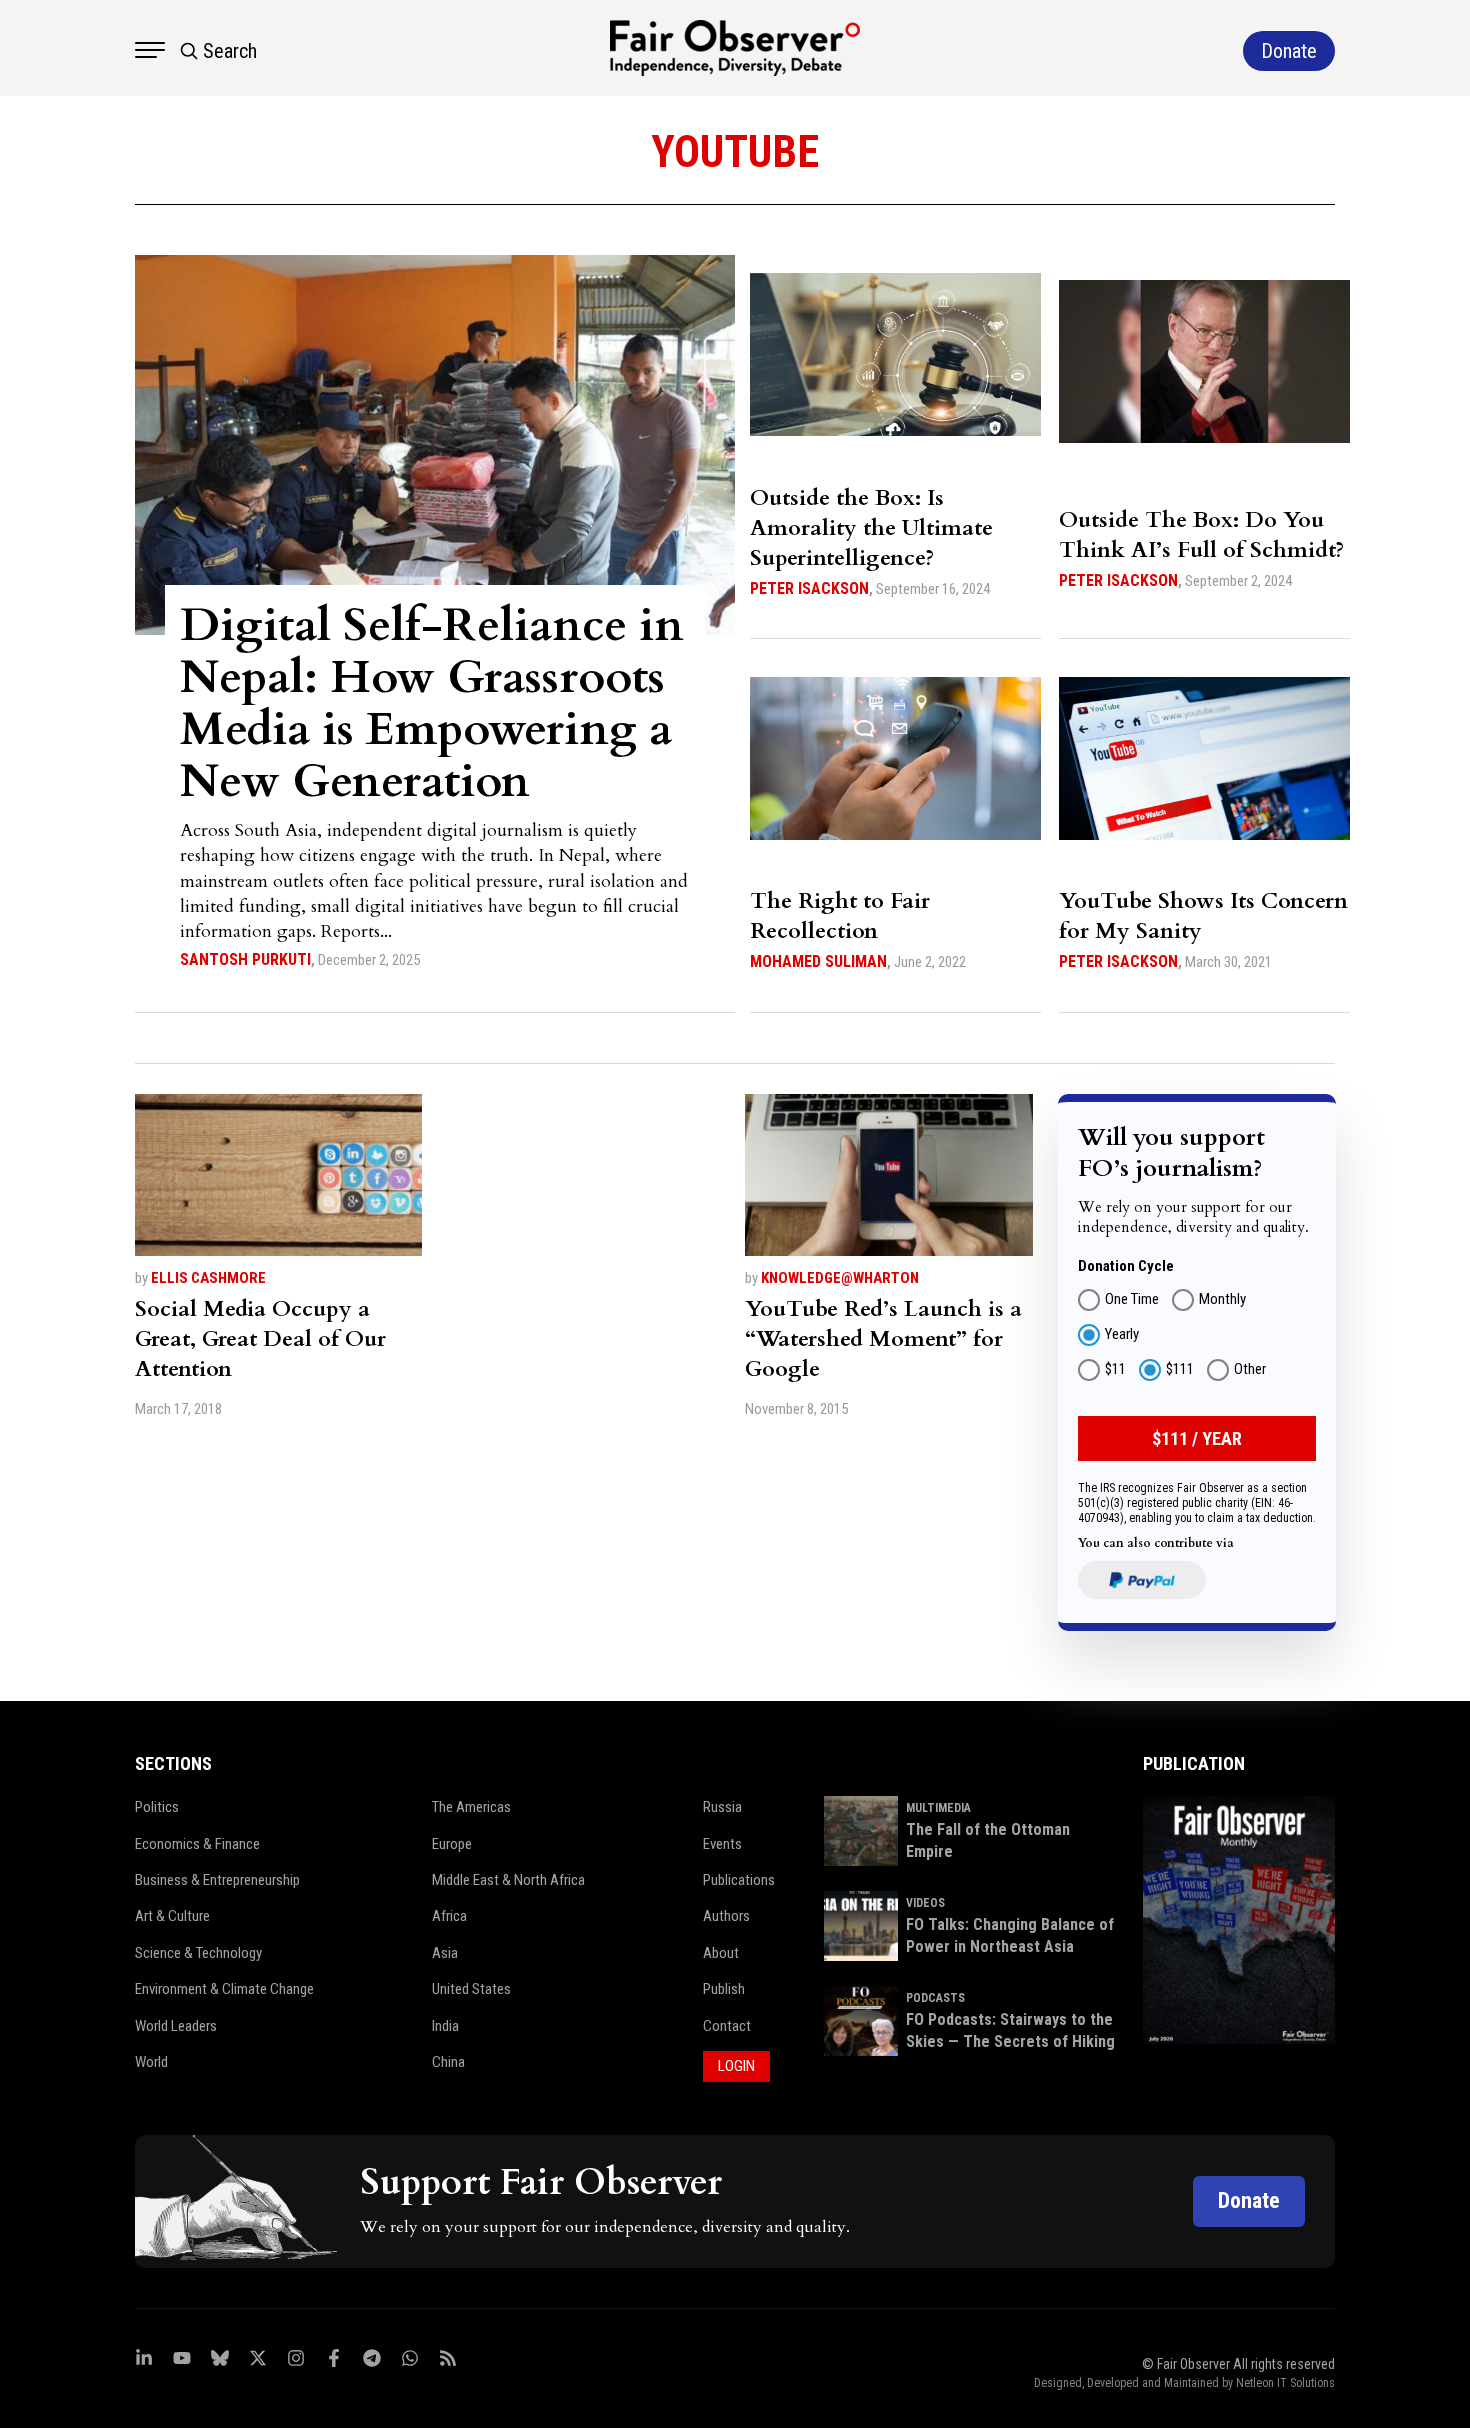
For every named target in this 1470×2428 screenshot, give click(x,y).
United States (471, 1989)
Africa (449, 1916)
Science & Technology (198, 1953)
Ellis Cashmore (208, 1278)
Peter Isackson (809, 588)
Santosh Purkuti (245, 959)
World (151, 2062)
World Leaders (176, 2026)
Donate (1249, 2200)
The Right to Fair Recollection (840, 916)
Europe (452, 1844)
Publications (739, 1880)
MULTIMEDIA (938, 1808)
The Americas (471, 1807)
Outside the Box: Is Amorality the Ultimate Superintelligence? (871, 528)
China (448, 2062)
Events (722, 1844)
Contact (727, 2026)
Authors (726, 1916)
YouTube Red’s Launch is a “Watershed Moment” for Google (883, 1339)
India (445, 2026)
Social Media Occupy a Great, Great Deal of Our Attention (260, 1339)
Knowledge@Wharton (840, 1278)
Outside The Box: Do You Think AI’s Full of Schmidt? (1201, 535)
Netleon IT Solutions (1285, 2383)
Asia (445, 1953)
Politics (157, 1807)
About (721, 1953)
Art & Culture (172, 1916)
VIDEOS (925, 1903)
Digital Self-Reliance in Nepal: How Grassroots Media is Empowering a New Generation (432, 703)
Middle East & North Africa (508, 1880)
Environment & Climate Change (224, 1989)
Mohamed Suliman (818, 961)
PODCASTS (935, 1998)
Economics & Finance (197, 1844)
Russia (722, 1807)
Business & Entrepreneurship (217, 1880)
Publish (724, 1989)
